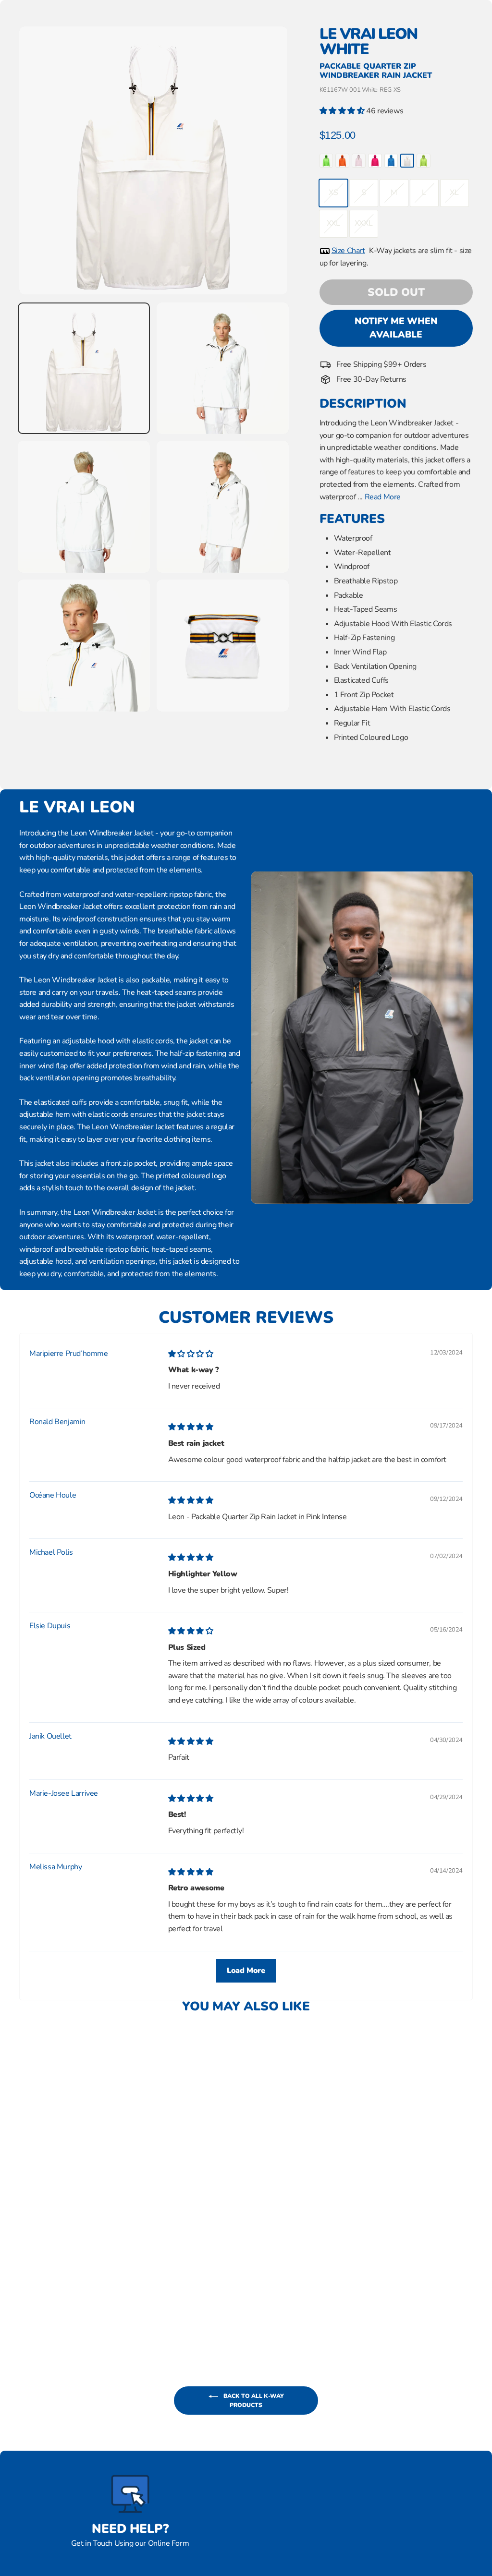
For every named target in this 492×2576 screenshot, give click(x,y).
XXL (333, 223)
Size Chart (348, 251)
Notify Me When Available (396, 328)
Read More (383, 497)
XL (454, 193)
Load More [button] (246, 1971)
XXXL (363, 223)
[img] (191, 1354)
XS (333, 193)
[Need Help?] (130, 2494)
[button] (343, 111)
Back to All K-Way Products (253, 2401)
